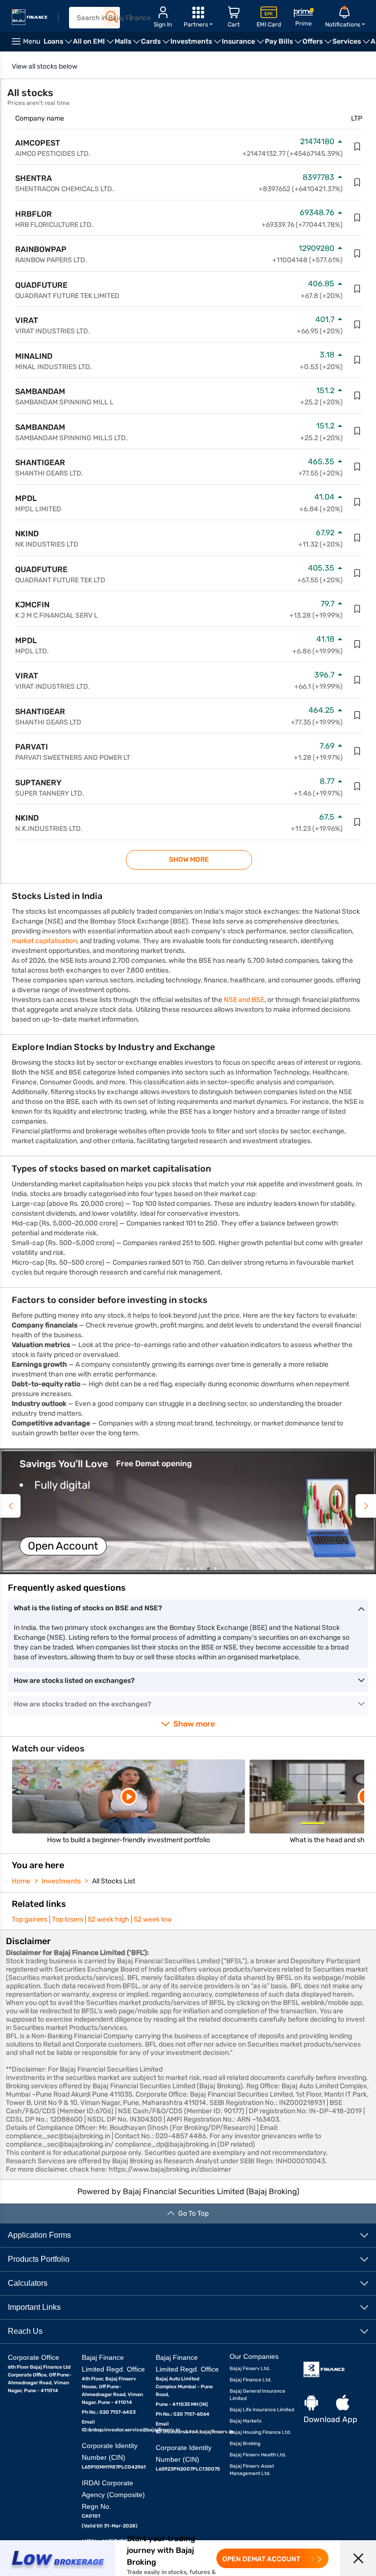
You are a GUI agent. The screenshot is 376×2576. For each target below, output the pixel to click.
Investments (61, 1881)
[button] (188, 1511)
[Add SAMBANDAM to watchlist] (357, 396)
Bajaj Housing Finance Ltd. (260, 2432)
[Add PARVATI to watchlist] (357, 751)
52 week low (153, 1919)
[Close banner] (358, 2558)
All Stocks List (114, 1881)
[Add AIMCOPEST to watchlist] (357, 147)
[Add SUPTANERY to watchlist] (357, 786)
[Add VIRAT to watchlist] (357, 325)
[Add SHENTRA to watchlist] (357, 182)
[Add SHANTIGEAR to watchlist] (357, 467)
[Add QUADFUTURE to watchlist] (357, 289)
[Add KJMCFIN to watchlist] (357, 609)
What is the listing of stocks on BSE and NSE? (88, 1608)
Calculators (28, 2283)
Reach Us (25, 2331)
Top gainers (30, 1919)
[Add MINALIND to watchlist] (357, 360)
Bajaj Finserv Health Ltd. (258, 2455)
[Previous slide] (10, 1506)
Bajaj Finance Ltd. (251, 2380)
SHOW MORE (189, 860)
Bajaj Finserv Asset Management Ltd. (252, 2470)
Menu (32, 41)
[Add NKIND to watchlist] (357, 538)
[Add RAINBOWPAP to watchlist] (357, 253)
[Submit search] (112, 17)
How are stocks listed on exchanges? (74, 1681)
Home (21, 1881)
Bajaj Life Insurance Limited (262, 2410)
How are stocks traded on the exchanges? (82, 1704)
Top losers (68, 1919)
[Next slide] (366, 1506)
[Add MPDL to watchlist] (357, 502)
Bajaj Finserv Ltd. (250, 2369)
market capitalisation (44, 941)
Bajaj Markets (246, 2421)
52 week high (108, 1919)
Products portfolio (39, 2259)
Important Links (34, 2307)
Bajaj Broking (245, 2444)
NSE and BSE (244, 1000)
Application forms (39, 2235)
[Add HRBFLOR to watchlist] (357, 218)
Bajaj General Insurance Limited (258, 2395)
